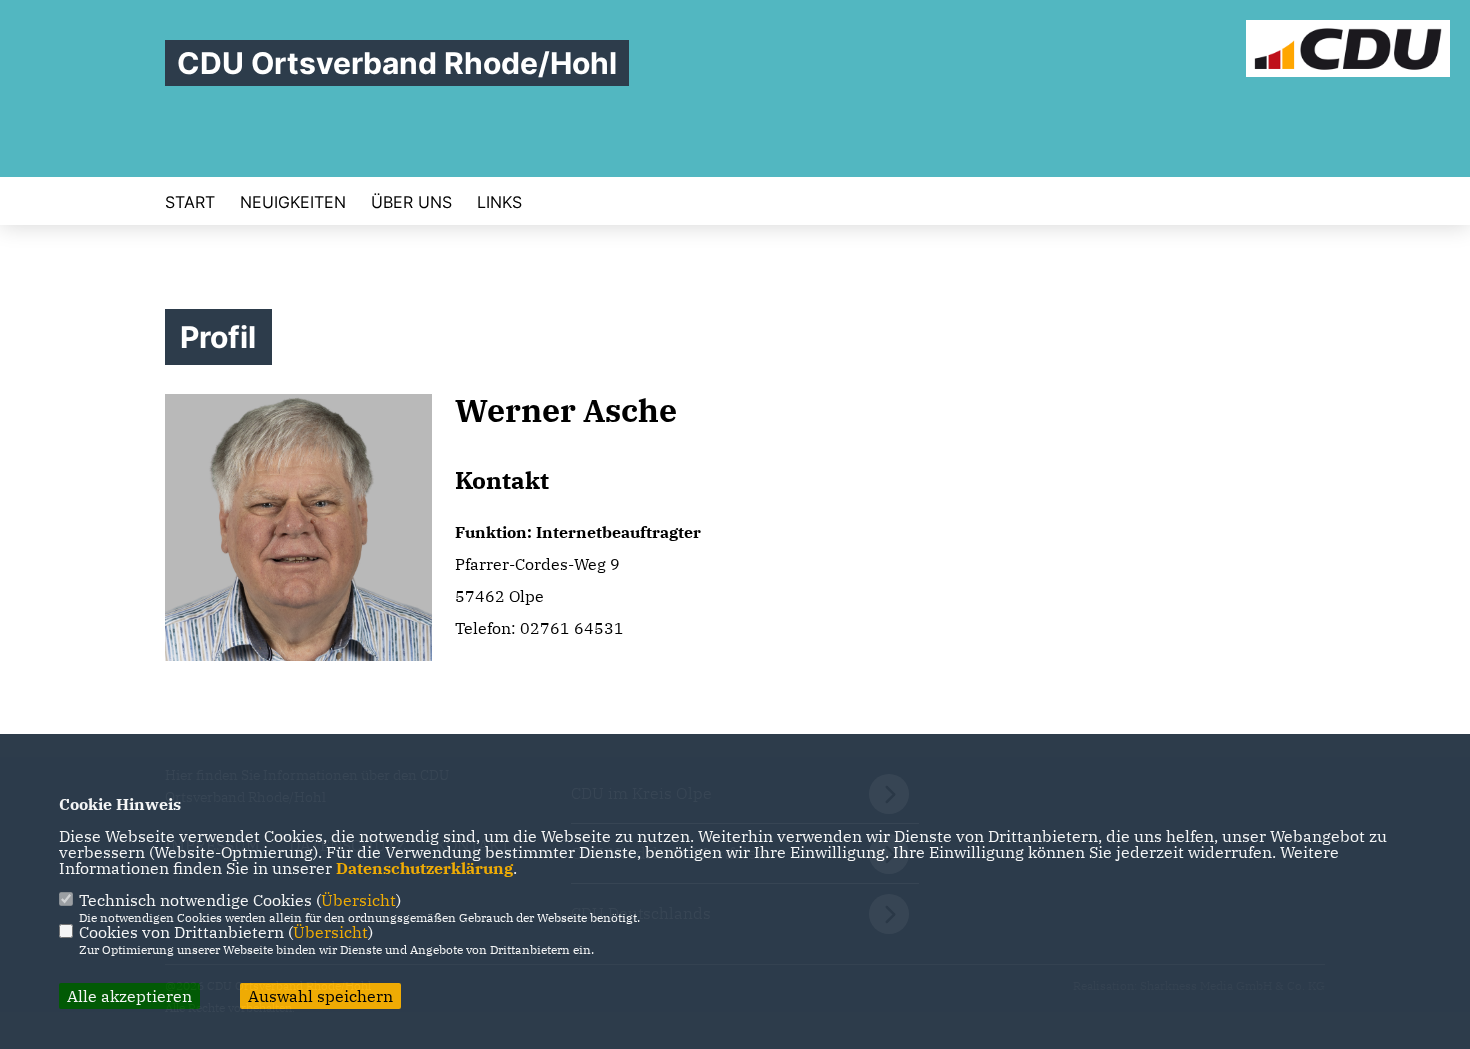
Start (190, 202)
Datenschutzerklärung (424, 868)
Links (499, 202)
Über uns (411, 202)
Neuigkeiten (293, 202)
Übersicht (358, 900)
